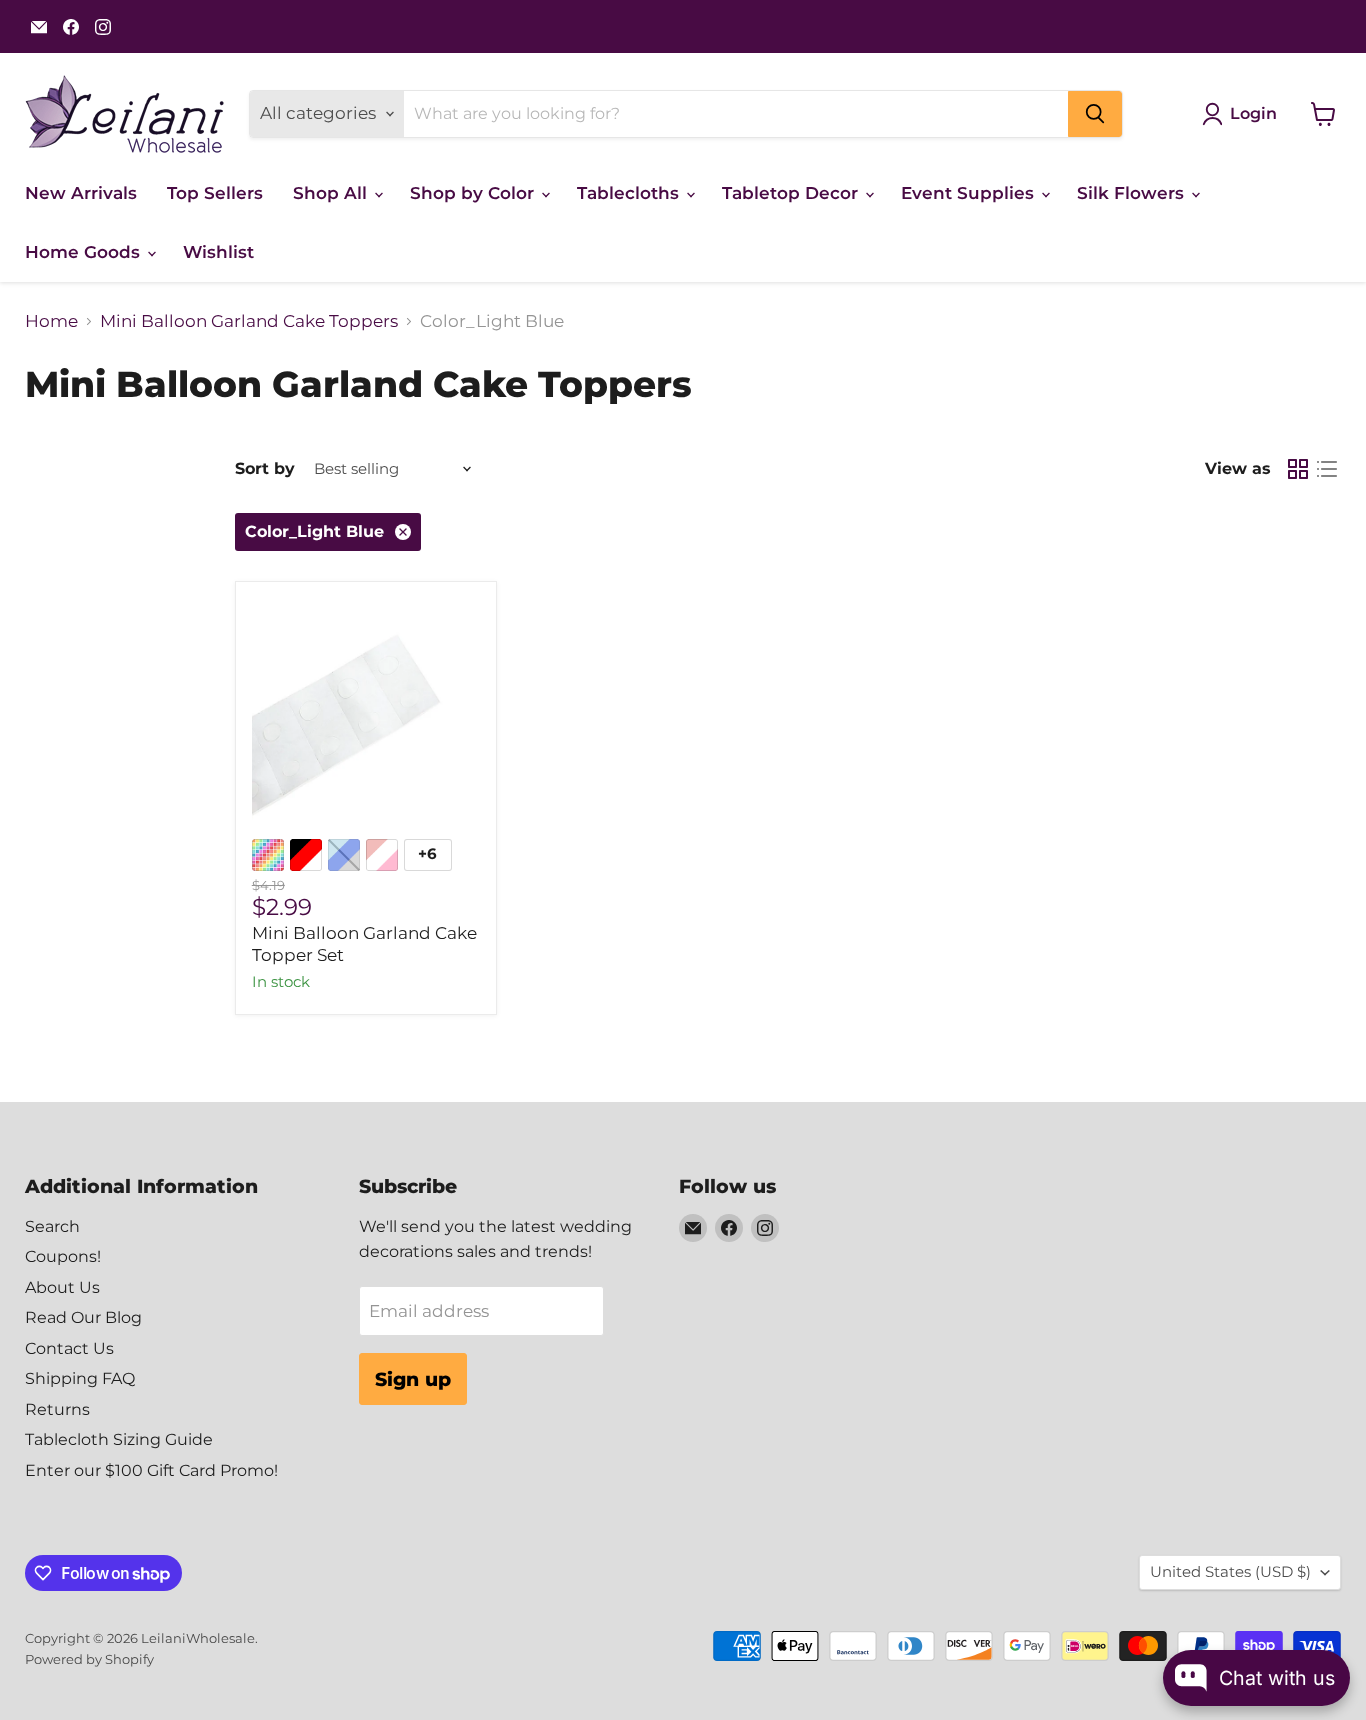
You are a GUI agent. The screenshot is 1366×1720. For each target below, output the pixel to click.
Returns (57, 1409)
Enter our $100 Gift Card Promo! (151, 1470)
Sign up (413, 1379)
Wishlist (218, 252)
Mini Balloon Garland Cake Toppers (249, 321)
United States (1230, 1572)
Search (52, 1226)
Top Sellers (215, 193)
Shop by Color (474, 193)
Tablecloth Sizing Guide (119, 1439)
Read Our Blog (83, 1317)
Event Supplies (970, 193)
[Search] (1095, 114)
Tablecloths (630, 193)
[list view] (1327, 469)
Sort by (265, 469)
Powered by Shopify (89, 1659)
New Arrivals (81, 193)
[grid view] (1298, 469)
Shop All (332, 193)
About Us (62, 1287)
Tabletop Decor (792, 193)
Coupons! (63, 1256)
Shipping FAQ (80, 1378)
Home (51, 321)
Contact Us (69, 1348)
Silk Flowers (1133, 193)
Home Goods (85, 252)
